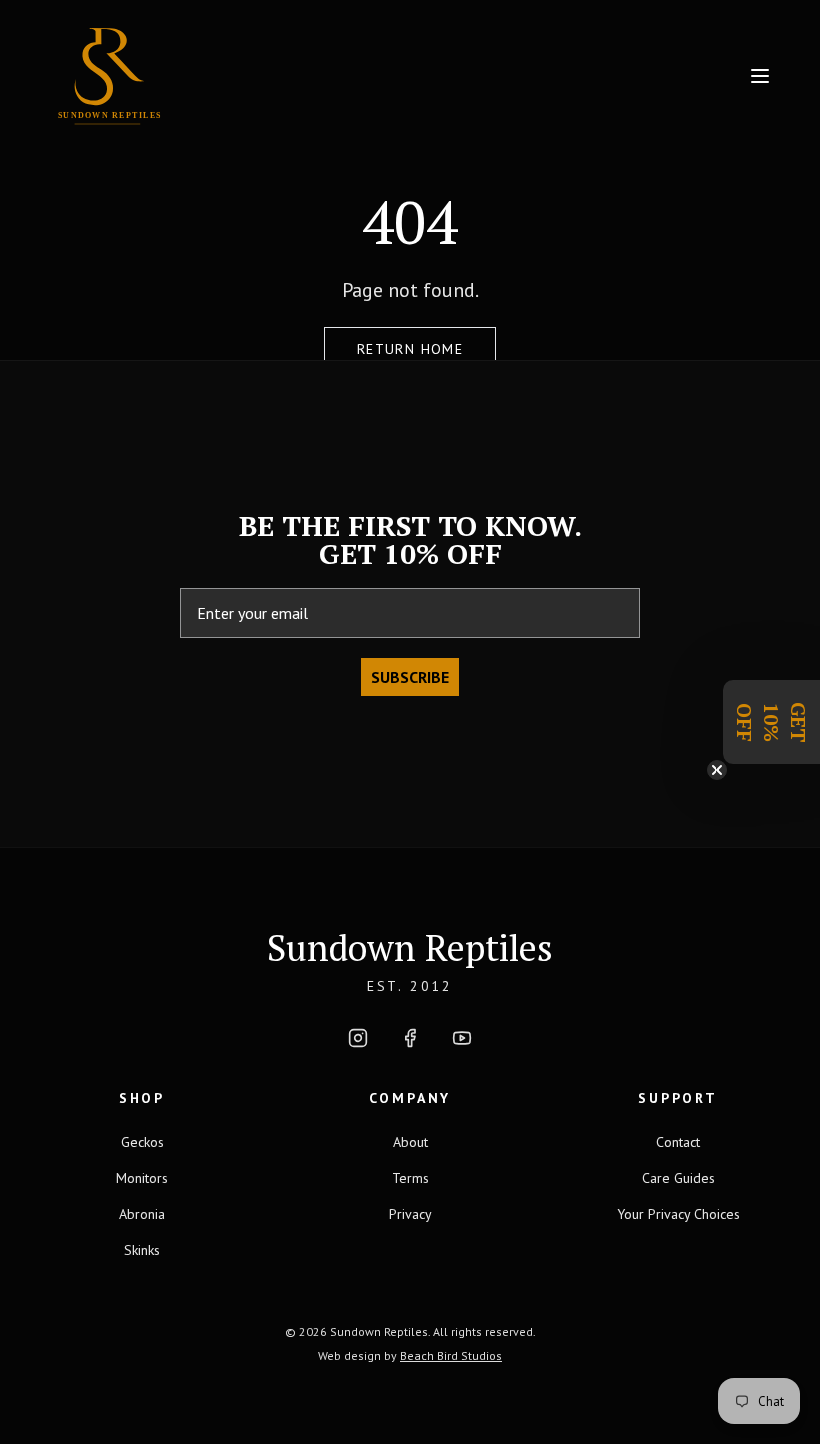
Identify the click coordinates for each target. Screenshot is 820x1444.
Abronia (142, 1214)
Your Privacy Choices (678, 1214)
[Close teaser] (717, 770)
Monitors (142, 1178)
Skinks (142, 1250)
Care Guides (678, 1178)
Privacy (410, 1214)
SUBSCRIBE (410, 677)
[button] (771, 722)
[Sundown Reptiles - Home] (188, 76)
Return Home (410, 349)
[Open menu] (760, 76)
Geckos (142, 1142)
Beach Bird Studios (451, 1355)
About (410, 1142)
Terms (410, 1178)
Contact (678, 1142)
